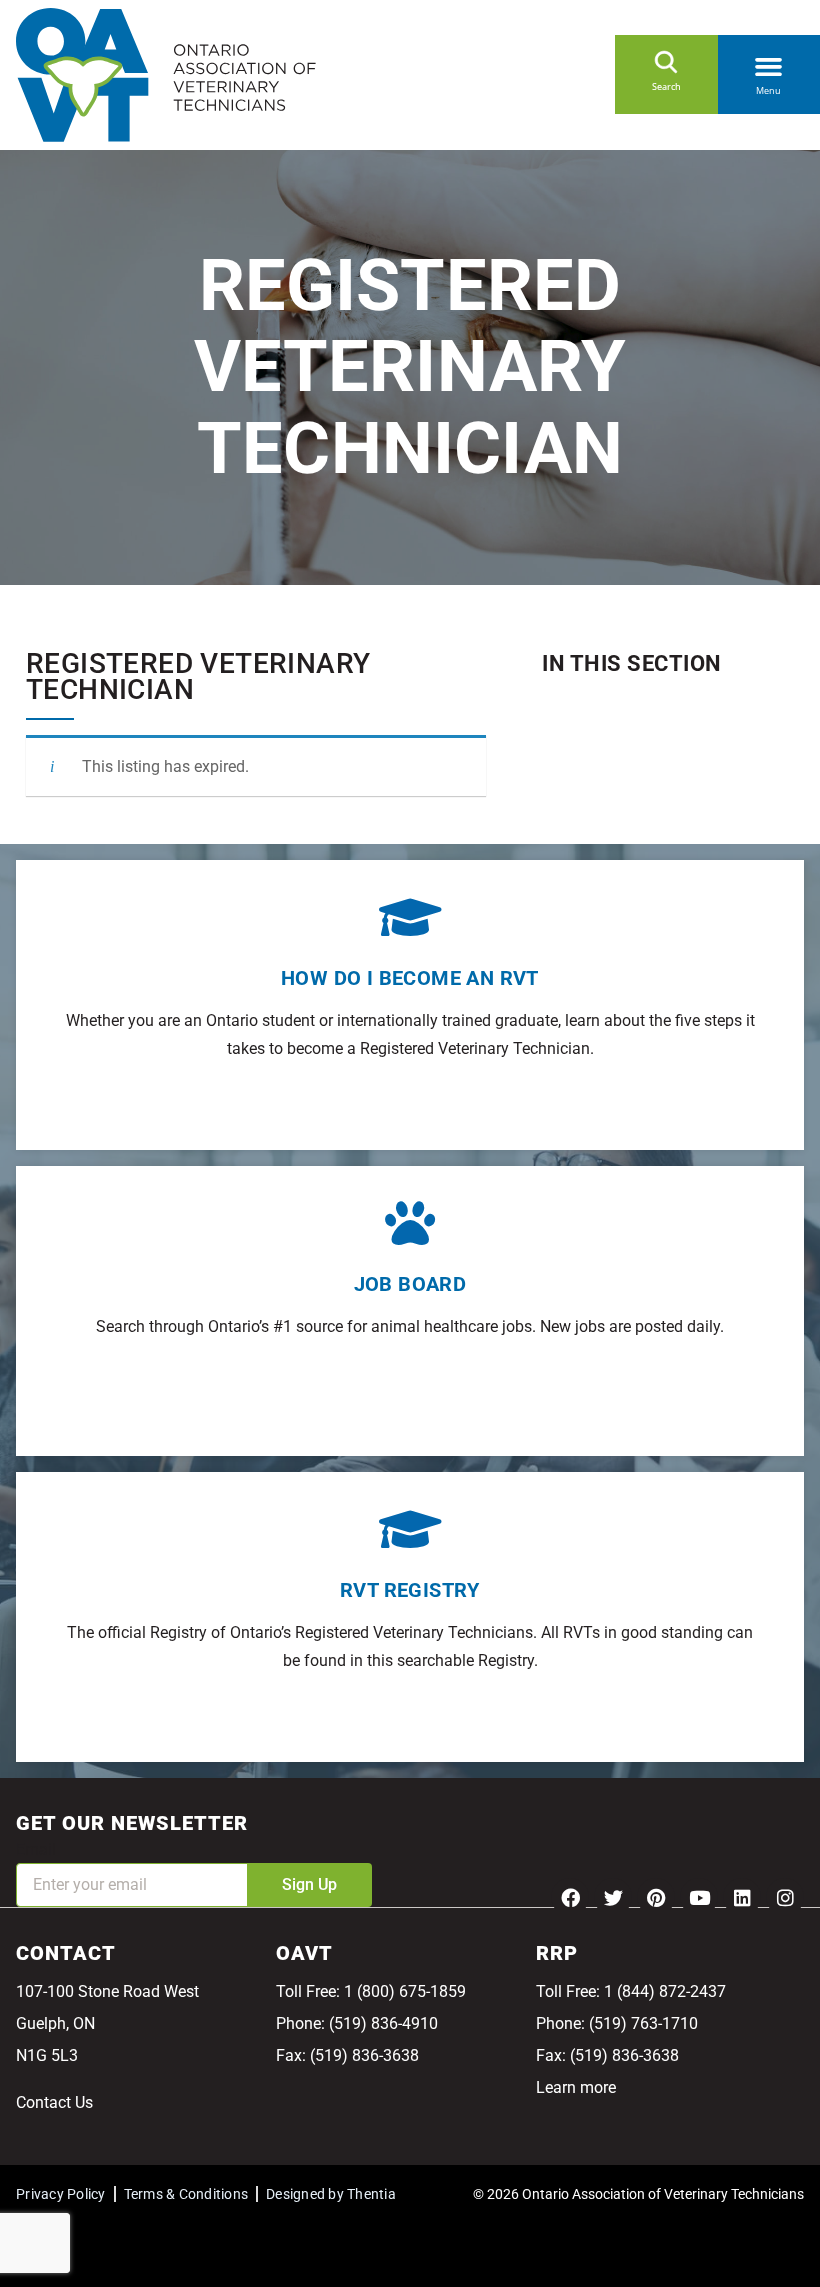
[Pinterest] (656, 1897)
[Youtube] (699, 1897)
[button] (769, 63)
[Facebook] (570, 1897)
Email (36, 1849)
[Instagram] (785, 1897)
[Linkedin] (742, 1897)
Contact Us (54, 2102)
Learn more (576, 2087)
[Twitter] (613, 1897)
